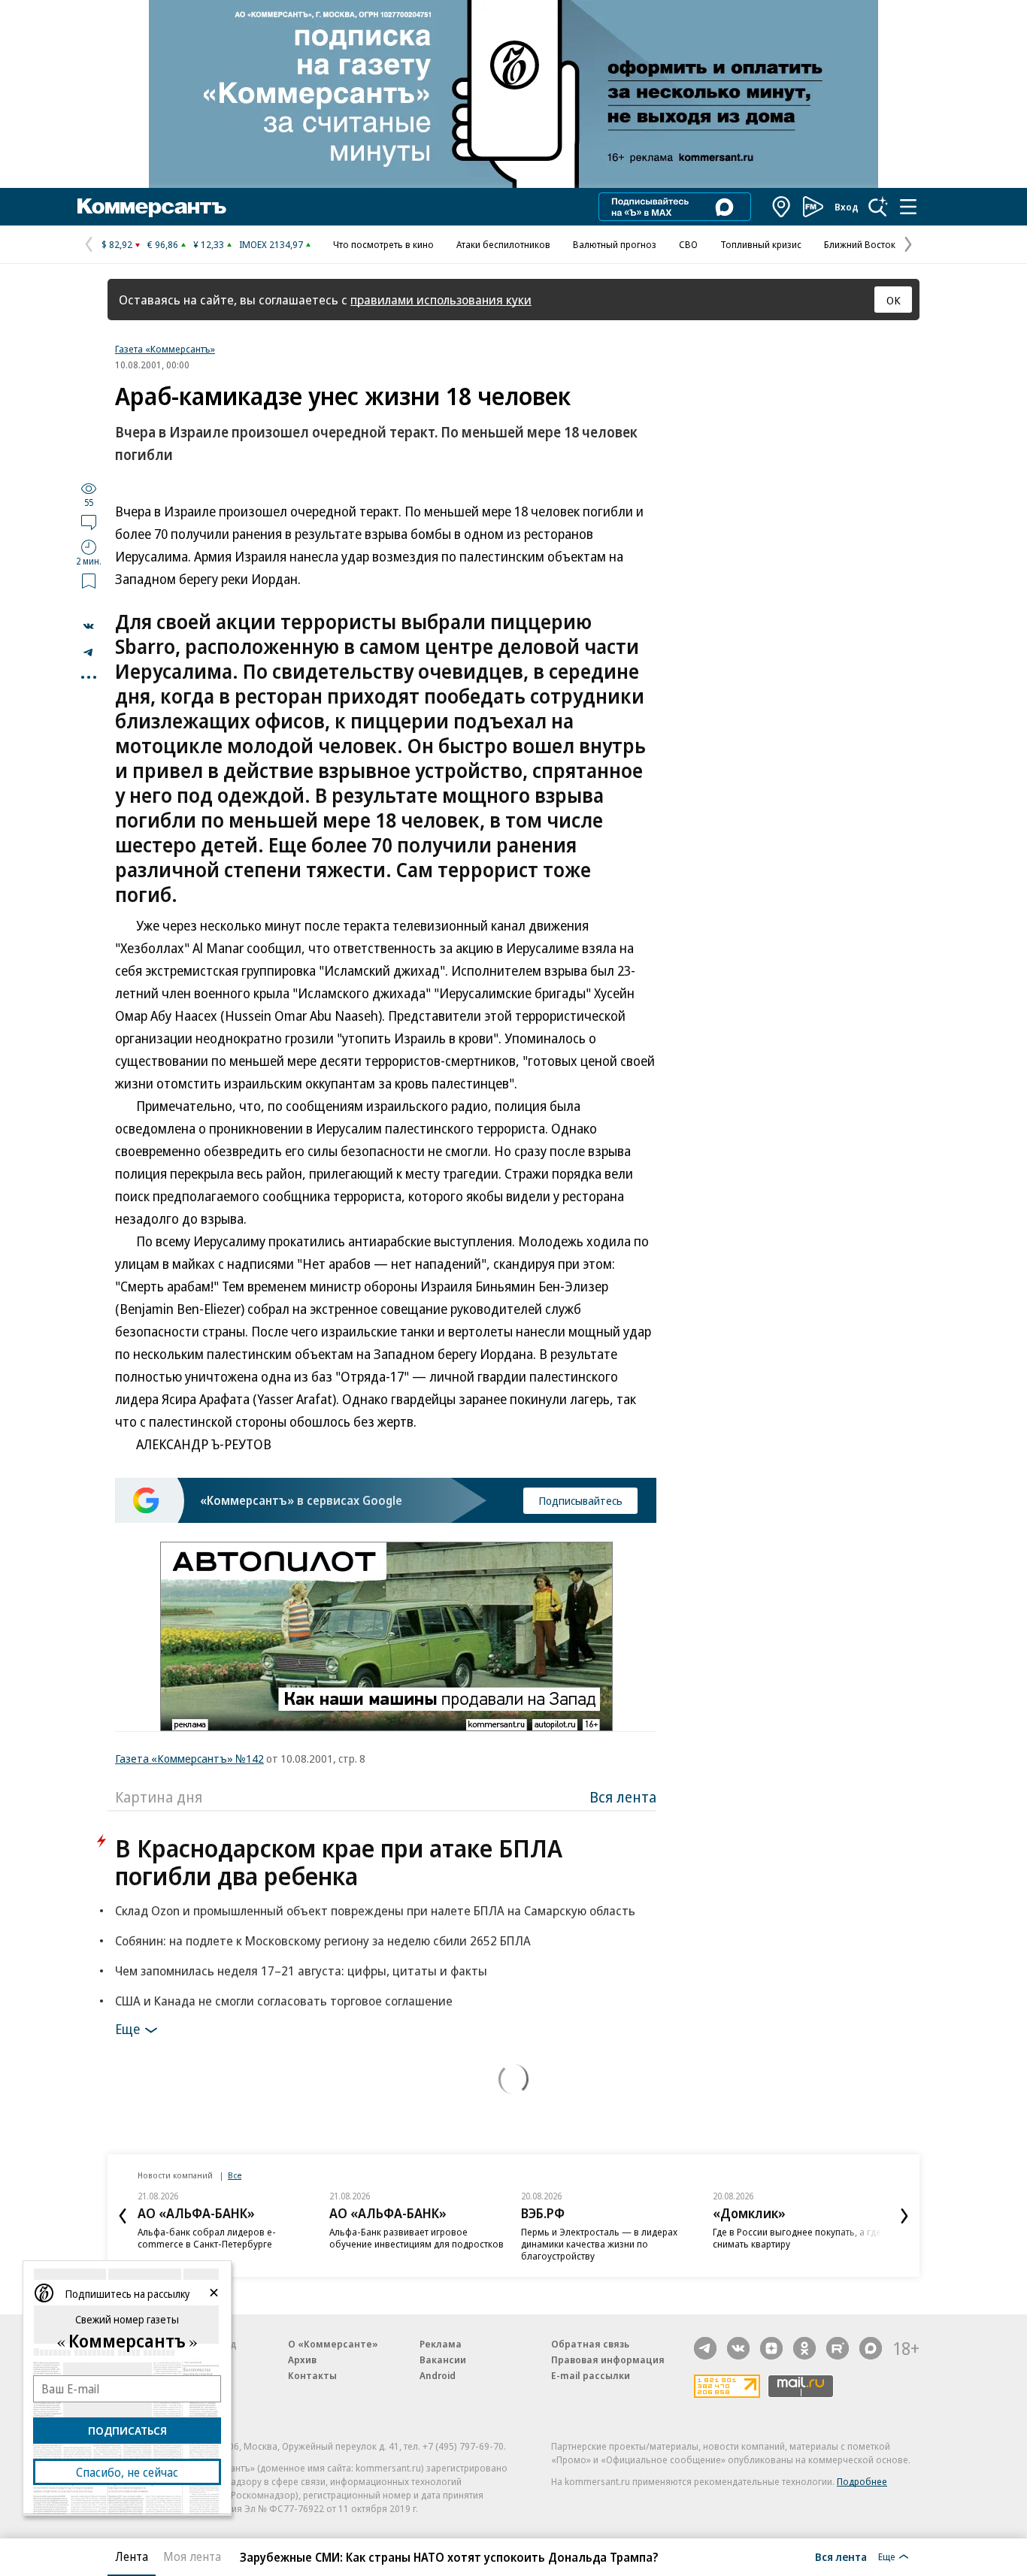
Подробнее (862, 2481)
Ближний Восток (860, 244)
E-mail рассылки (591, 2375)
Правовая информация (608, 2360)
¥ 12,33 (209, 244)
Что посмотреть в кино (383, 244)
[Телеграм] (705, 2348)
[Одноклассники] (804, 2348)
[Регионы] (782, 207)
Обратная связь (590, 2344)
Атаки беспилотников (503, 244)
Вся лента (623, 1797)
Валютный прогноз (615, 244)
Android (438, 2375)
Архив (302, 2360)
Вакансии (443, 2360)
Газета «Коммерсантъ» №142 (189, 1758)
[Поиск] (878, 207)
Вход (847, 207)
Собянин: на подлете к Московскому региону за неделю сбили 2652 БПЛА (323, 1940)
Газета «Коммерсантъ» (165, 349)
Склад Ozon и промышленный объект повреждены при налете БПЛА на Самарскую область (375, 1910)
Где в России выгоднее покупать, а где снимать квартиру (797, 2238)
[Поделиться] (89, 626)
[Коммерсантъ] (152, 207)
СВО (688, 244)
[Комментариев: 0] (89, 522)
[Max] (871, 2348)
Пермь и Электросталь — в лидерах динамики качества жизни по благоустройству (599, 2244)
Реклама (441, 2344)
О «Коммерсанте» (333, 2344)
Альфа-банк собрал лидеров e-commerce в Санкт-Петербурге (207, 2238)
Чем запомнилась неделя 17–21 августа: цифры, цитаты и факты (301, 1971)
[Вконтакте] (738, 2348)
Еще (127, 2029)
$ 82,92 (117, 244)
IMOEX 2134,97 (271, 244)
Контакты (312, 2375)
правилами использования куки (441, 300)
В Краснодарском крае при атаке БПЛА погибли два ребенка (339, 1862)
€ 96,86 (163, 244)
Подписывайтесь (580, 1500)
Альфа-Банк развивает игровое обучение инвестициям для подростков (417, 2238)
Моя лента (192, 2556)
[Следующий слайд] (904, 2216)
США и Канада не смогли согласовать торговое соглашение (284, 2001)
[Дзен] (771, 2348)
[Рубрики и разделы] (908, 207)
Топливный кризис (761, 244)
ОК (894, 300)
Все (235, 2175)
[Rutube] (838, 2348)
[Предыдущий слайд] (123, 2216)
